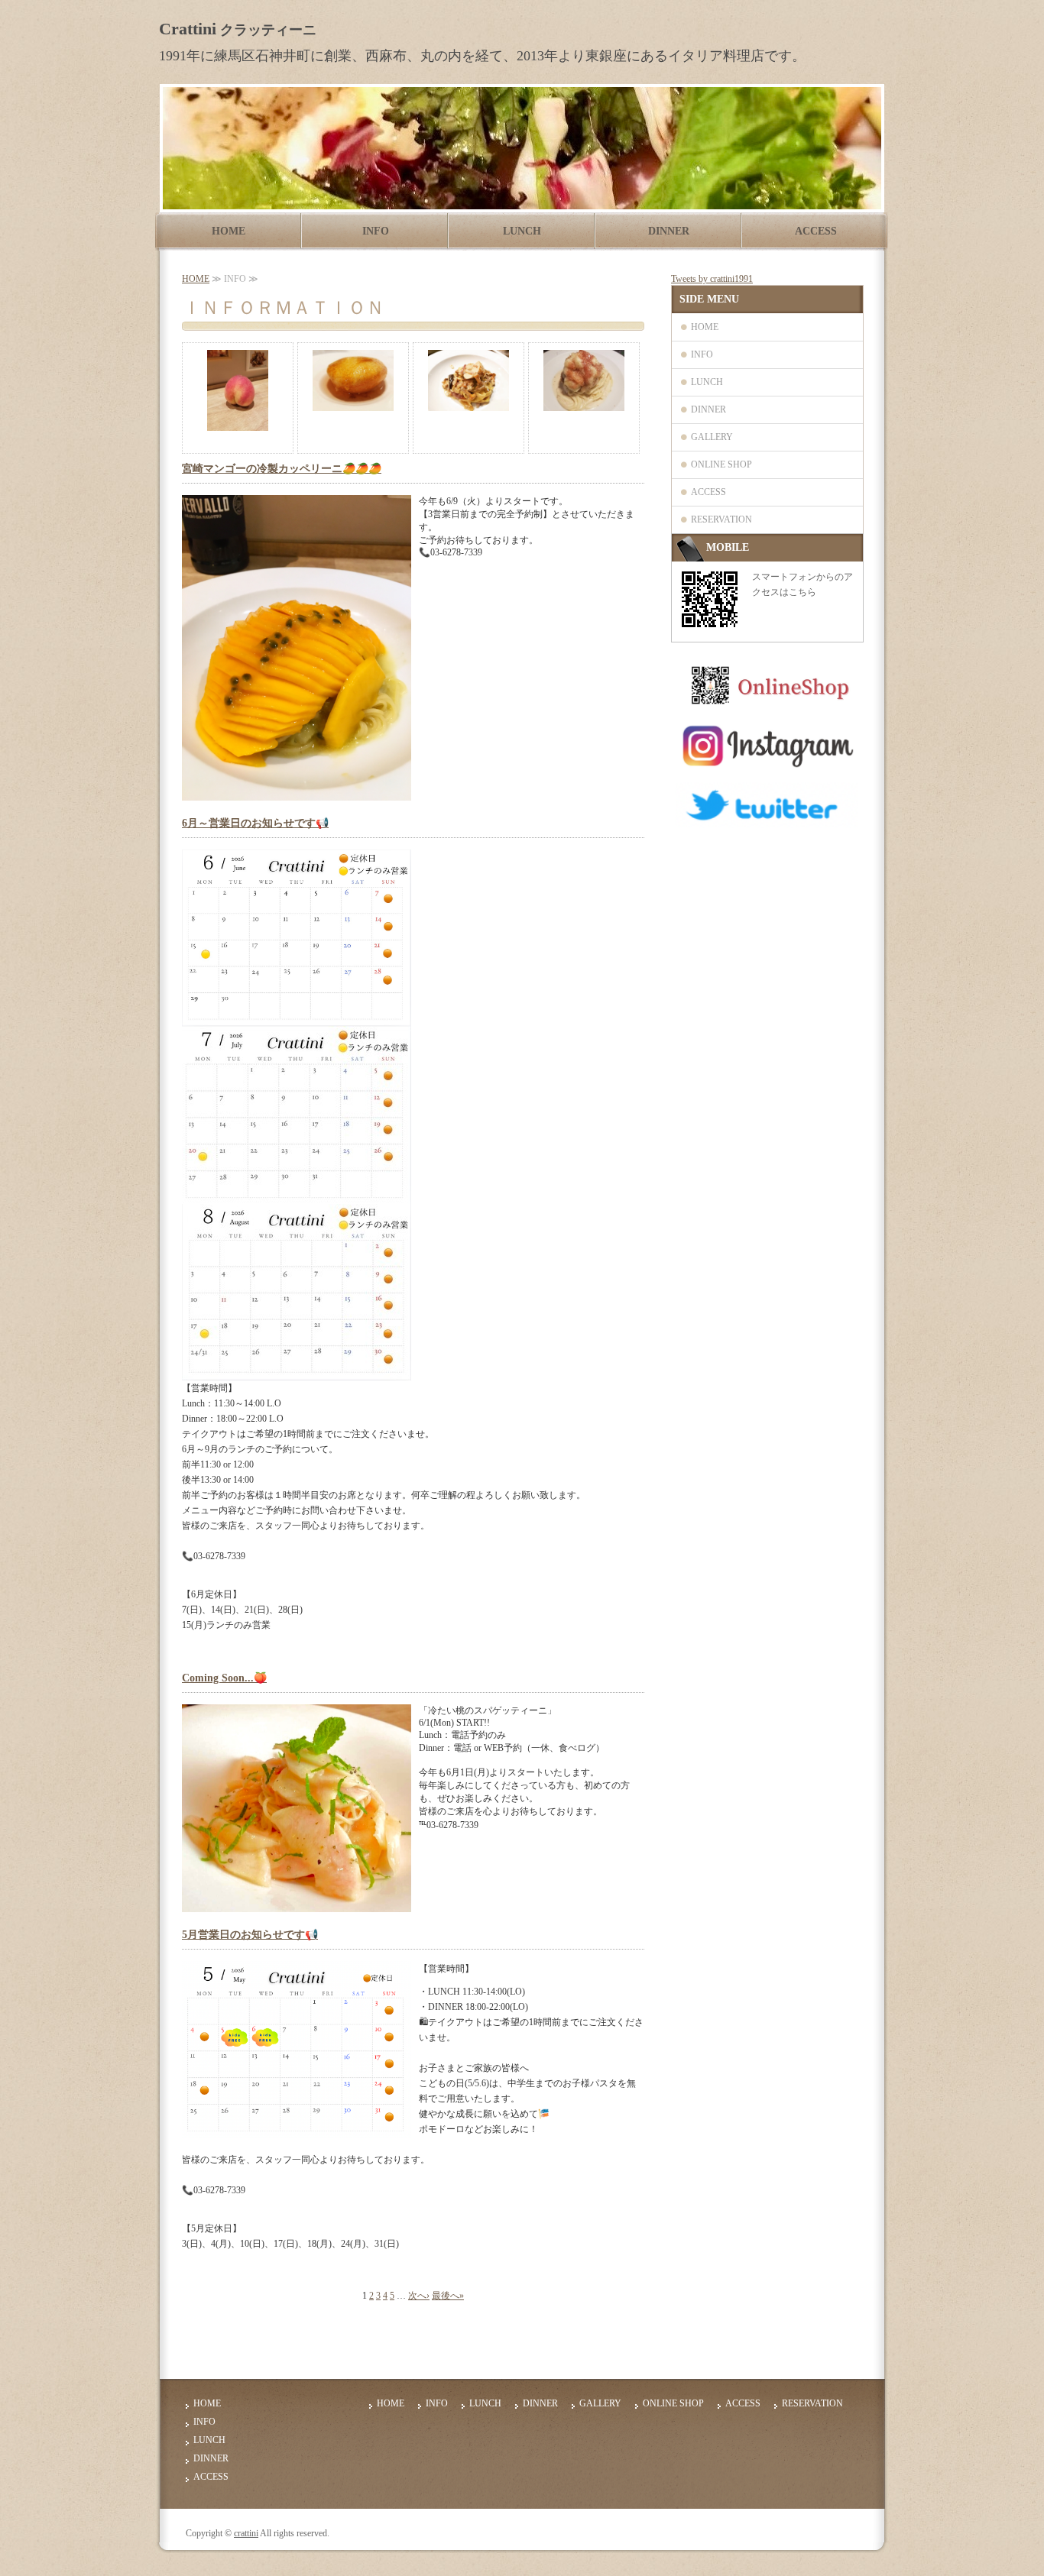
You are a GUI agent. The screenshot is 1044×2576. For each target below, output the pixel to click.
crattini (246, 2533)
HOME (229, 231)
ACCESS (816, 231)
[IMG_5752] (297, 1020)
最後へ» (448, 2296)
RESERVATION (721, 519)
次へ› (419, 2296)
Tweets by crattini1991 (712, 279)
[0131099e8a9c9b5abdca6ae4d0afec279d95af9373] (767, 701)
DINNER (669, 231)
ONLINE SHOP (721, 464)
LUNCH (522, 231)
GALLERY (712, 437)
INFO (376, 231)
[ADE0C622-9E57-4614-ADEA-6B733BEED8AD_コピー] (767, 769)
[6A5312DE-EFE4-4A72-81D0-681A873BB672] (767, 822)
